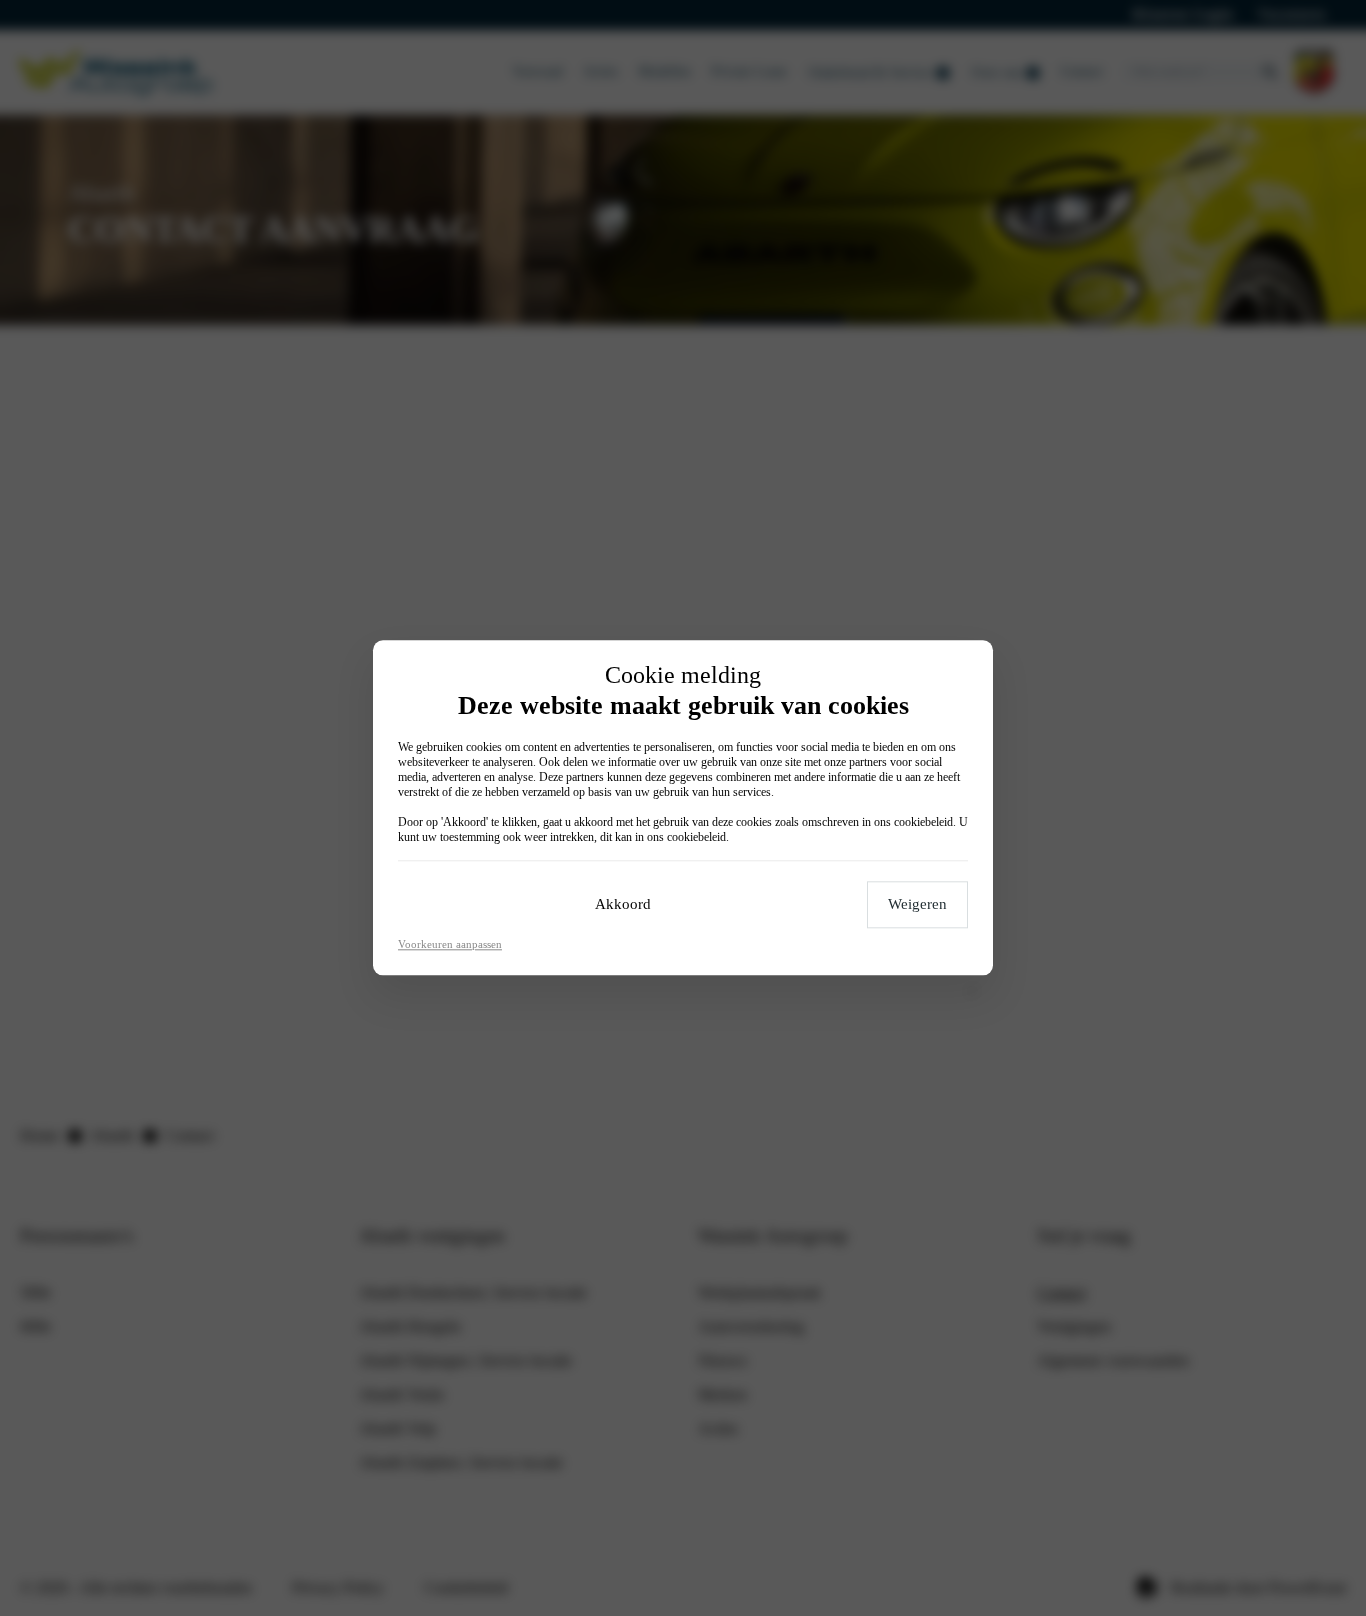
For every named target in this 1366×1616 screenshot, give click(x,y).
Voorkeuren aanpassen (450, 945)
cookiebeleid (923, 823)
